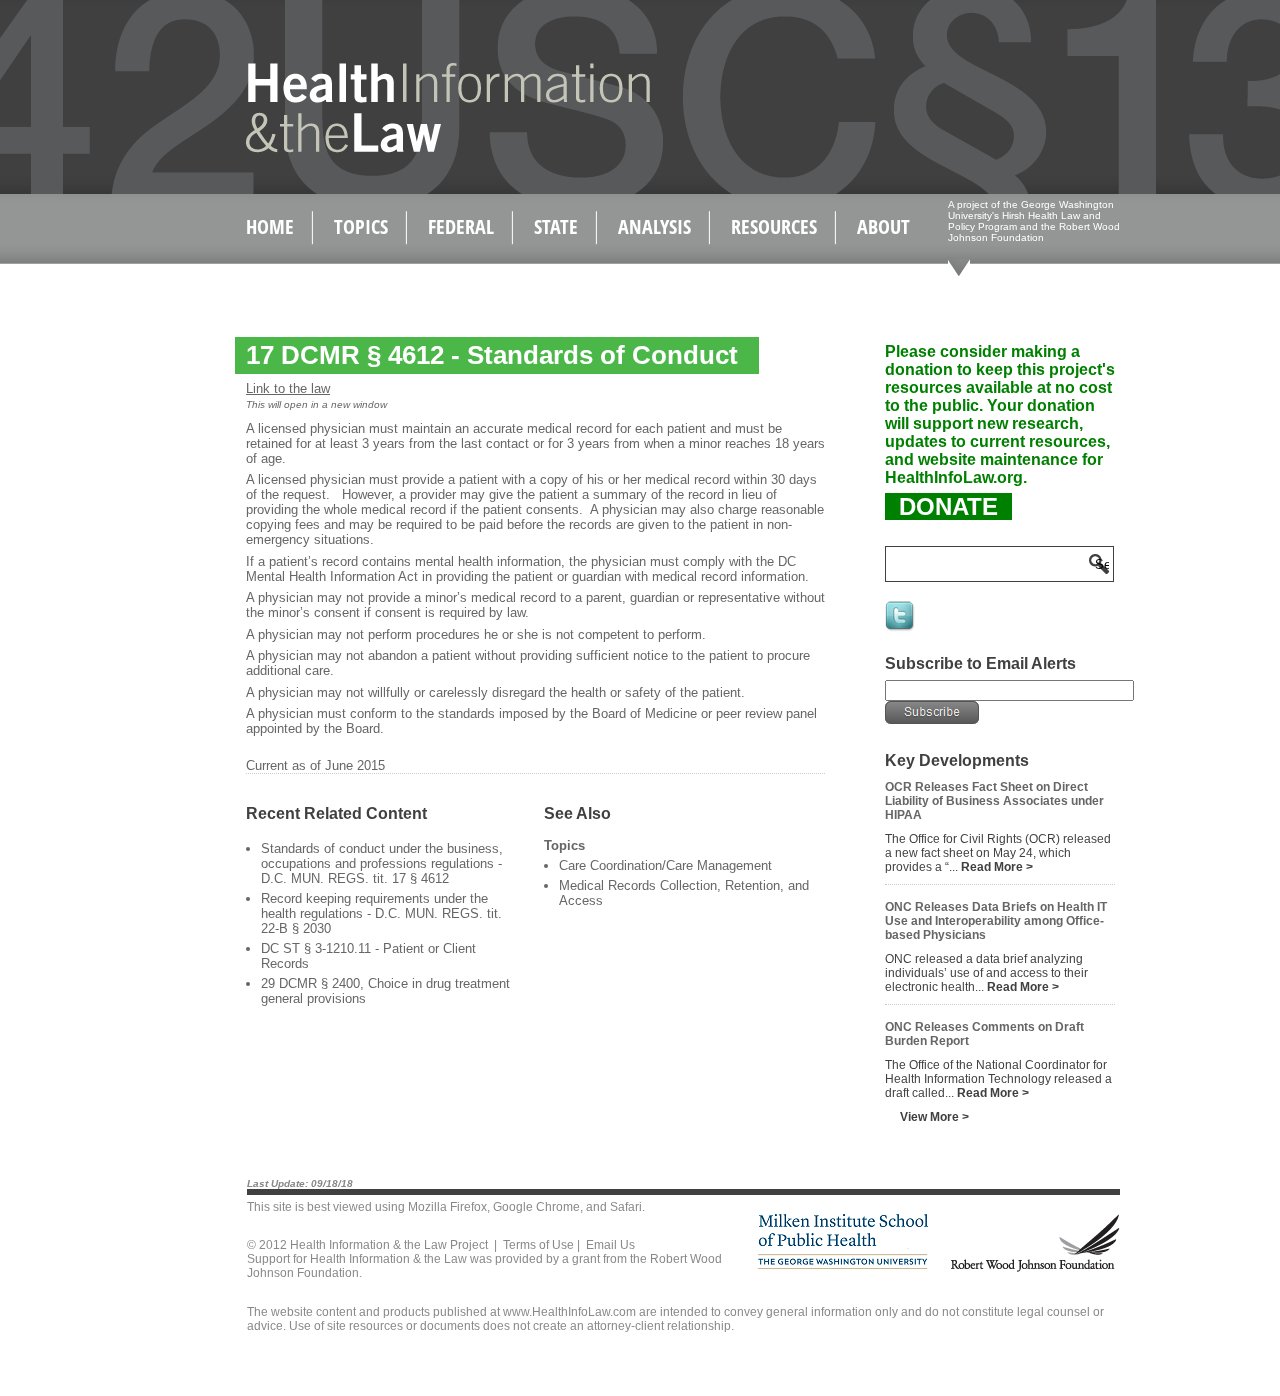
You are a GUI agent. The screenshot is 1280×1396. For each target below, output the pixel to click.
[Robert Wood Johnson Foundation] (1034, 1268)
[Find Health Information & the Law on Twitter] (901, 629)
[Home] (405, 148)
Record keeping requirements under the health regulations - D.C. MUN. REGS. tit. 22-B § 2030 (381, 913)
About (883, 226)
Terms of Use (538, 1245)
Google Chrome (536, 1207)
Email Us (610, 1245)
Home (270, 226)
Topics (361, 226)
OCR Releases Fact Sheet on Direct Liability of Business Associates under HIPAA (994, 801)
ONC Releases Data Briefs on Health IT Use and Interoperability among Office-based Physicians (996, 921)
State (556, 226)
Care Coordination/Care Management (665, 865)
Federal (461, 226)
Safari (626, 1207)
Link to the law (288, 388)
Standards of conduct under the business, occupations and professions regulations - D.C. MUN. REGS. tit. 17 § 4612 (382, 863)
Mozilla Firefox (447, 1207)
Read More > (997, 867)
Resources (774, 226)
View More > (934, 1117)
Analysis (654, 226)
